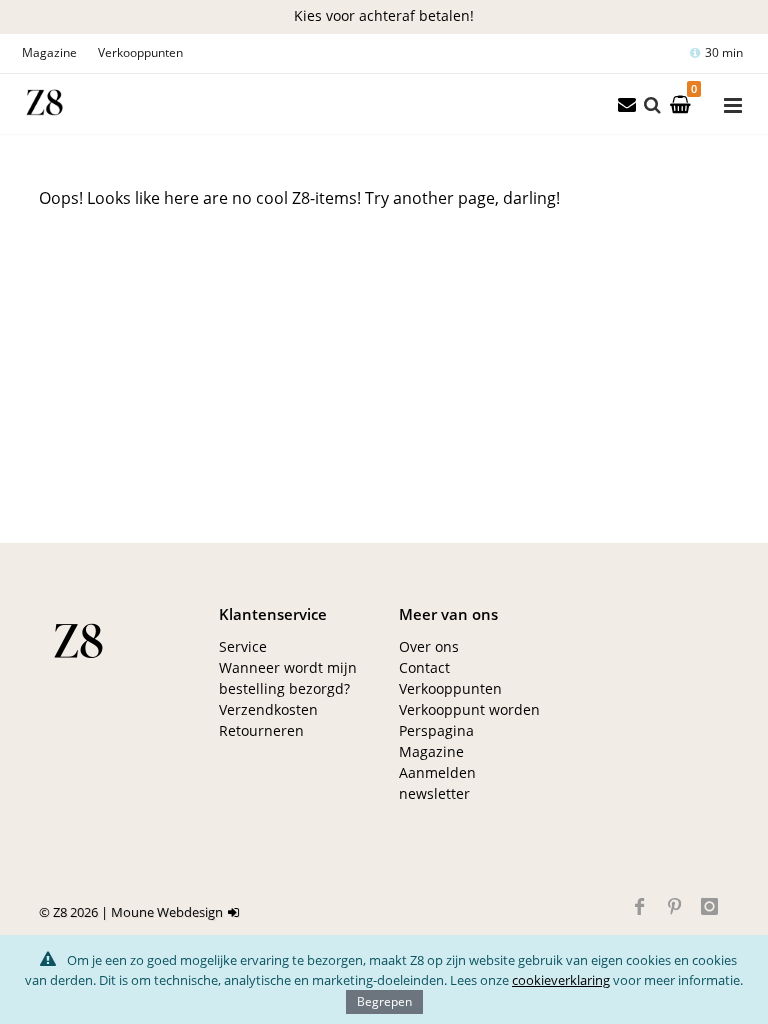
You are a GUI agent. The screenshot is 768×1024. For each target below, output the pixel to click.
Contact (424, 667)
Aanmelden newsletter (437, 783)
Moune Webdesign (167, 912)
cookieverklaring (561, 980)
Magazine (49, 52)
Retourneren (261, 730)
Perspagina (436, 730)
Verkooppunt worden (469, 709)
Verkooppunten (140, 52)
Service (243, 646)
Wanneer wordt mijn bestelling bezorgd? (288, 678)
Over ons (429, 646)
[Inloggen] (236, 912)
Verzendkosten (268, 709)
